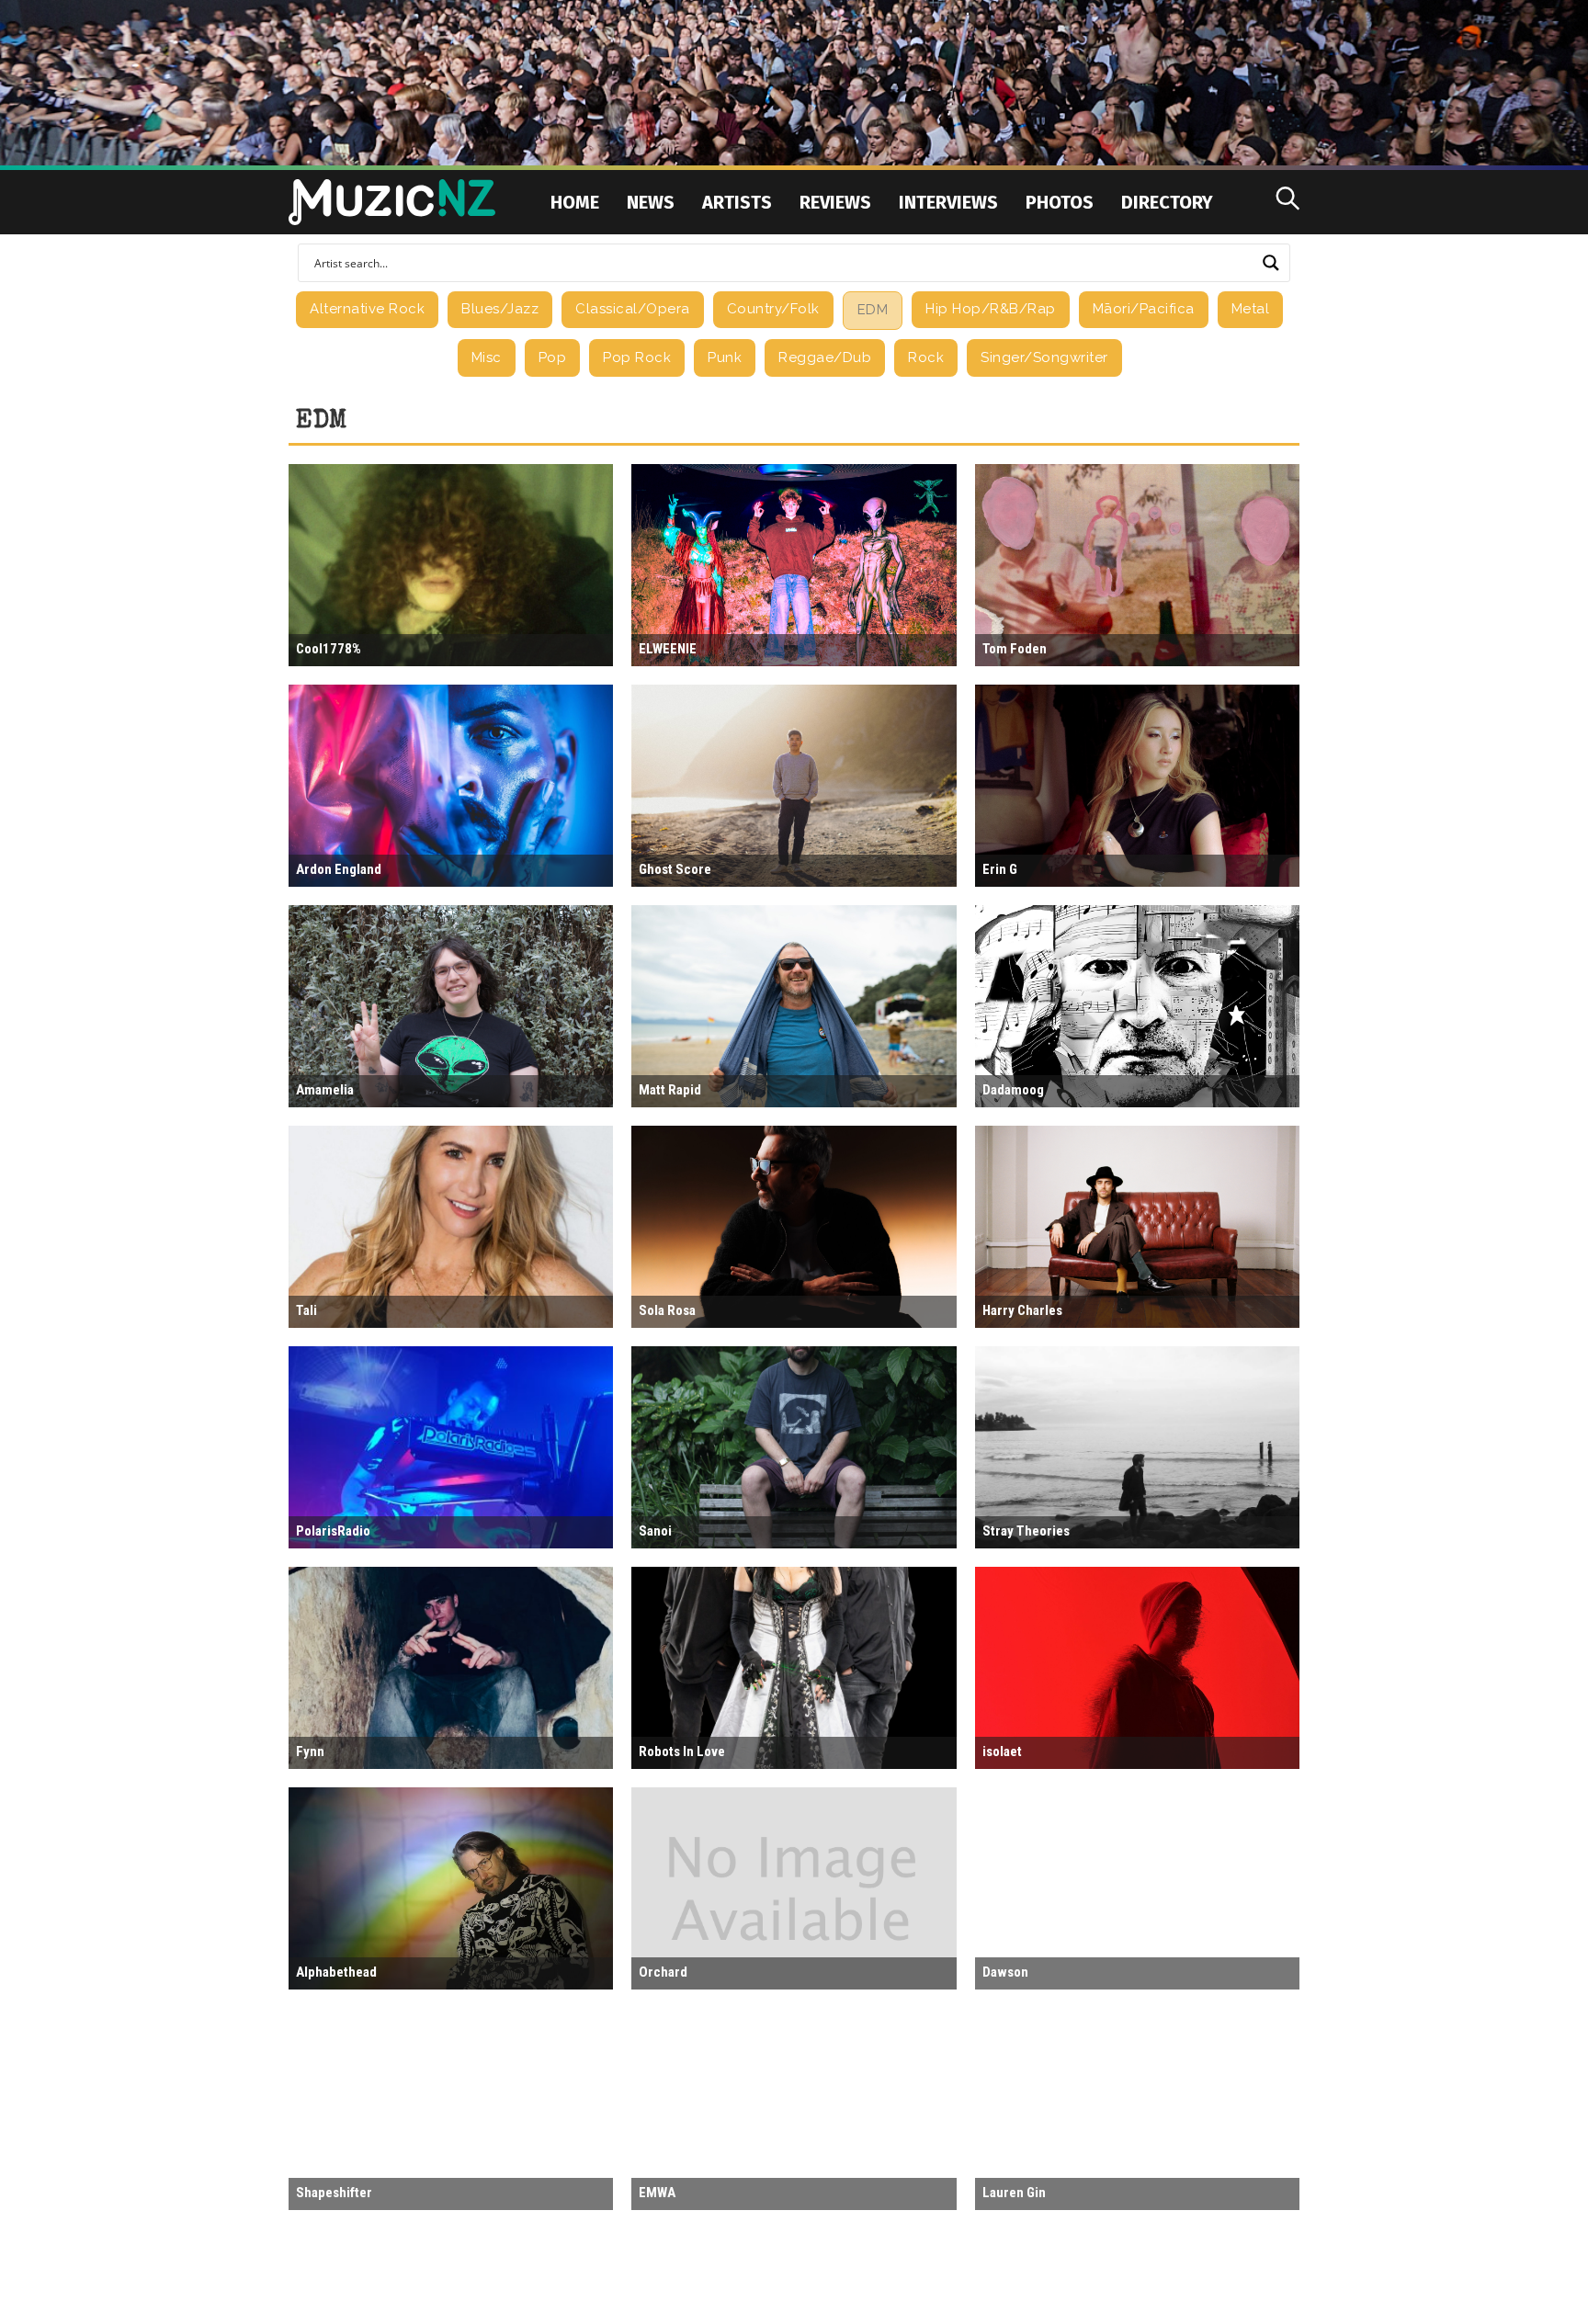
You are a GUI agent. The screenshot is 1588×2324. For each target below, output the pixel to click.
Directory (1167, 202)
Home (575, 202)
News (651, 202)
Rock (926, 357)
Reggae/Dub (825, 357)
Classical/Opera (633, 309)
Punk (725, 357)
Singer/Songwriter (1044, 357)
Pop (553, 357)
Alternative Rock (367, 309)
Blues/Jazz (500, 309)
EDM (873, 310)
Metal (1251, 309)
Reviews (835, 202)
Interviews (948, 202)
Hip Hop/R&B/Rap (991, 309)
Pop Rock (637, 357)
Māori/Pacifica (1144, 309)
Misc (487, 357)
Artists (737, 202)
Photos (1060, 202)
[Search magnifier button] (1271, 263)
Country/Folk (773, 309)
